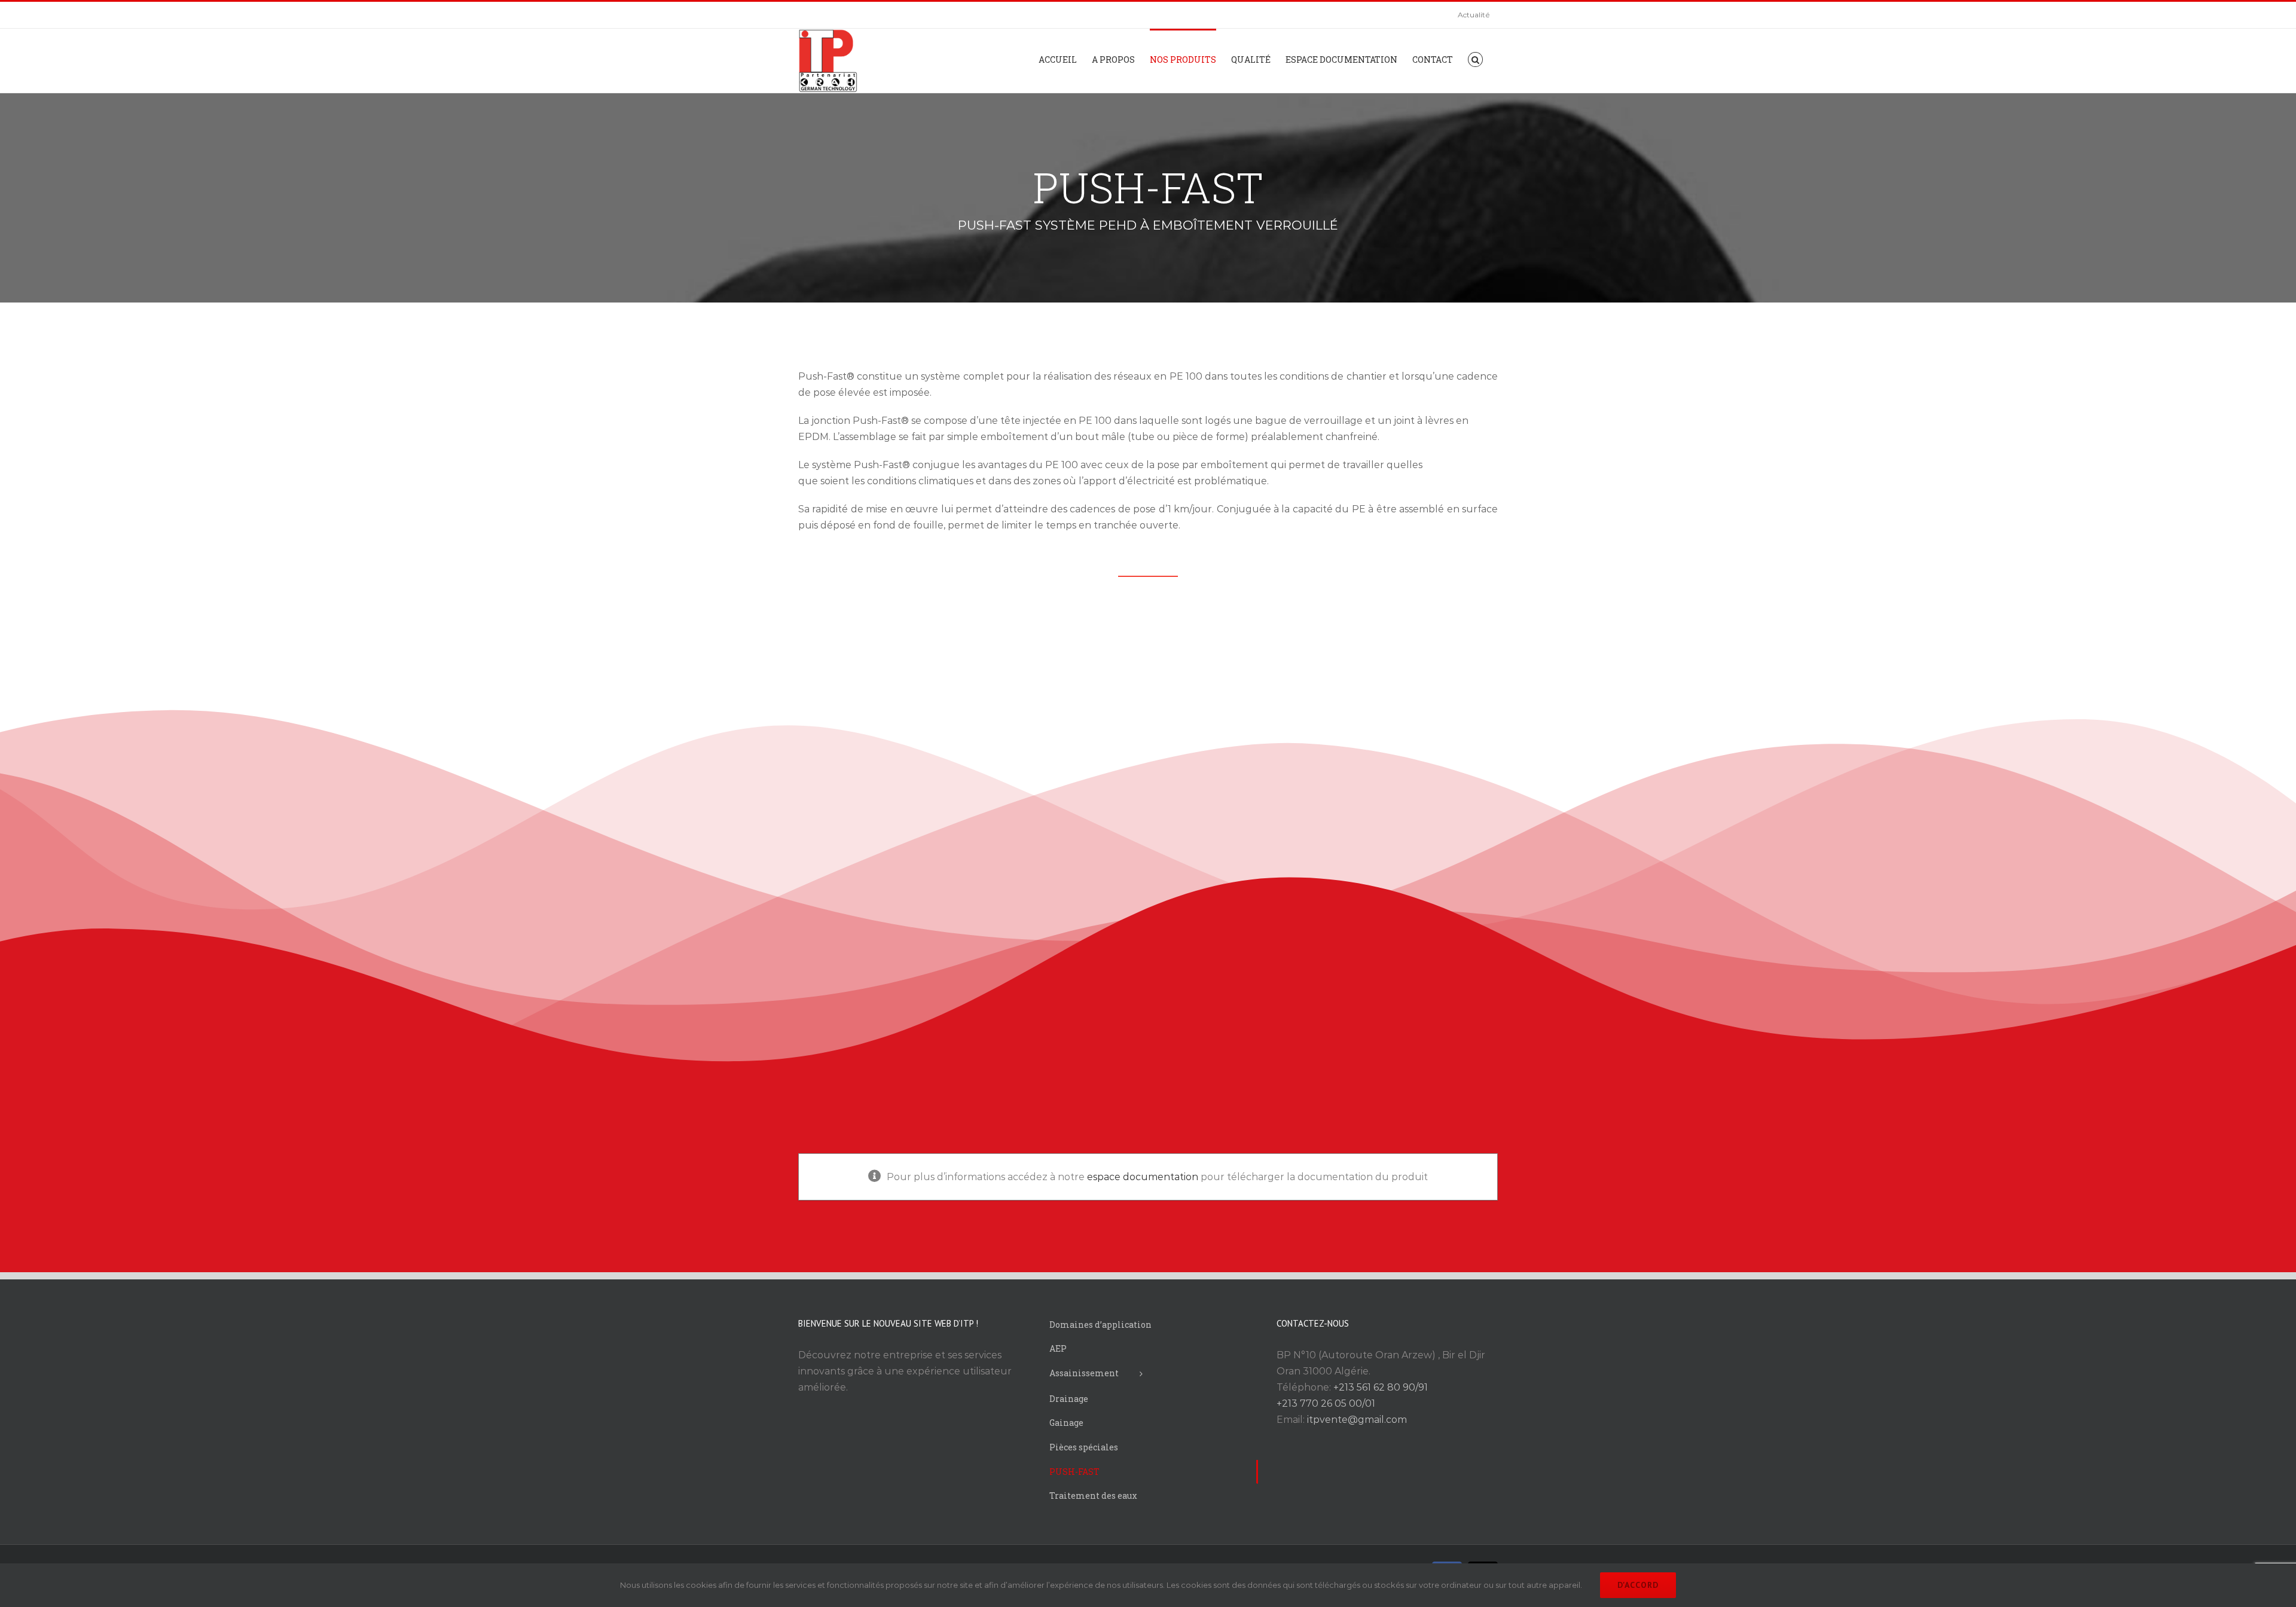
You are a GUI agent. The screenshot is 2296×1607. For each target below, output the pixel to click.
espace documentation (1143, 1177)
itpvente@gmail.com (1357, 1420)
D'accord (1638, 1585)
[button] (1475, 59)
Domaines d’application (1100, 1325)
